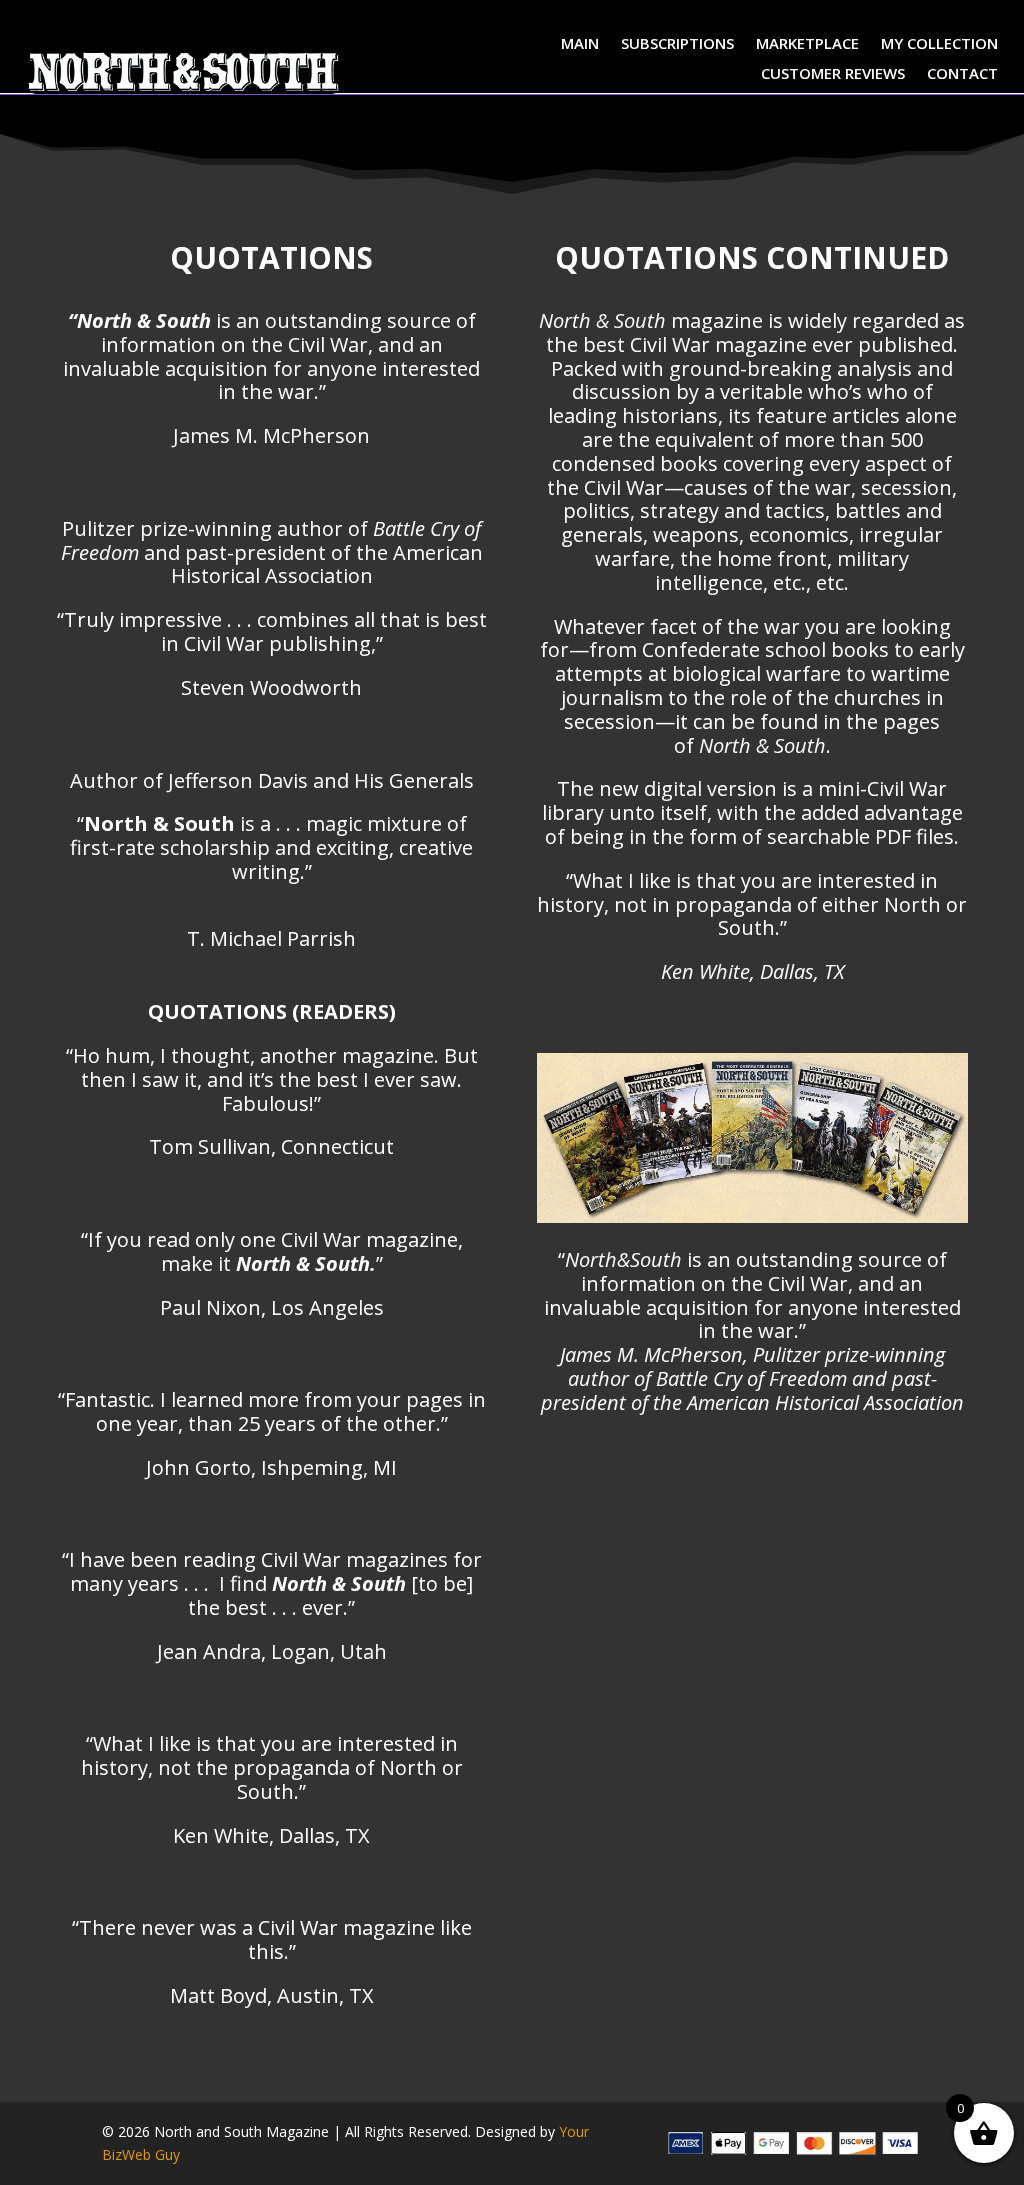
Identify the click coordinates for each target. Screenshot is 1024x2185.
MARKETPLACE (807, 44)
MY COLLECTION (939, 44)
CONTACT (962, 74)
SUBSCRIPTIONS (677, 44)
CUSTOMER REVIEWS (833, 74)
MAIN (580, 44)
